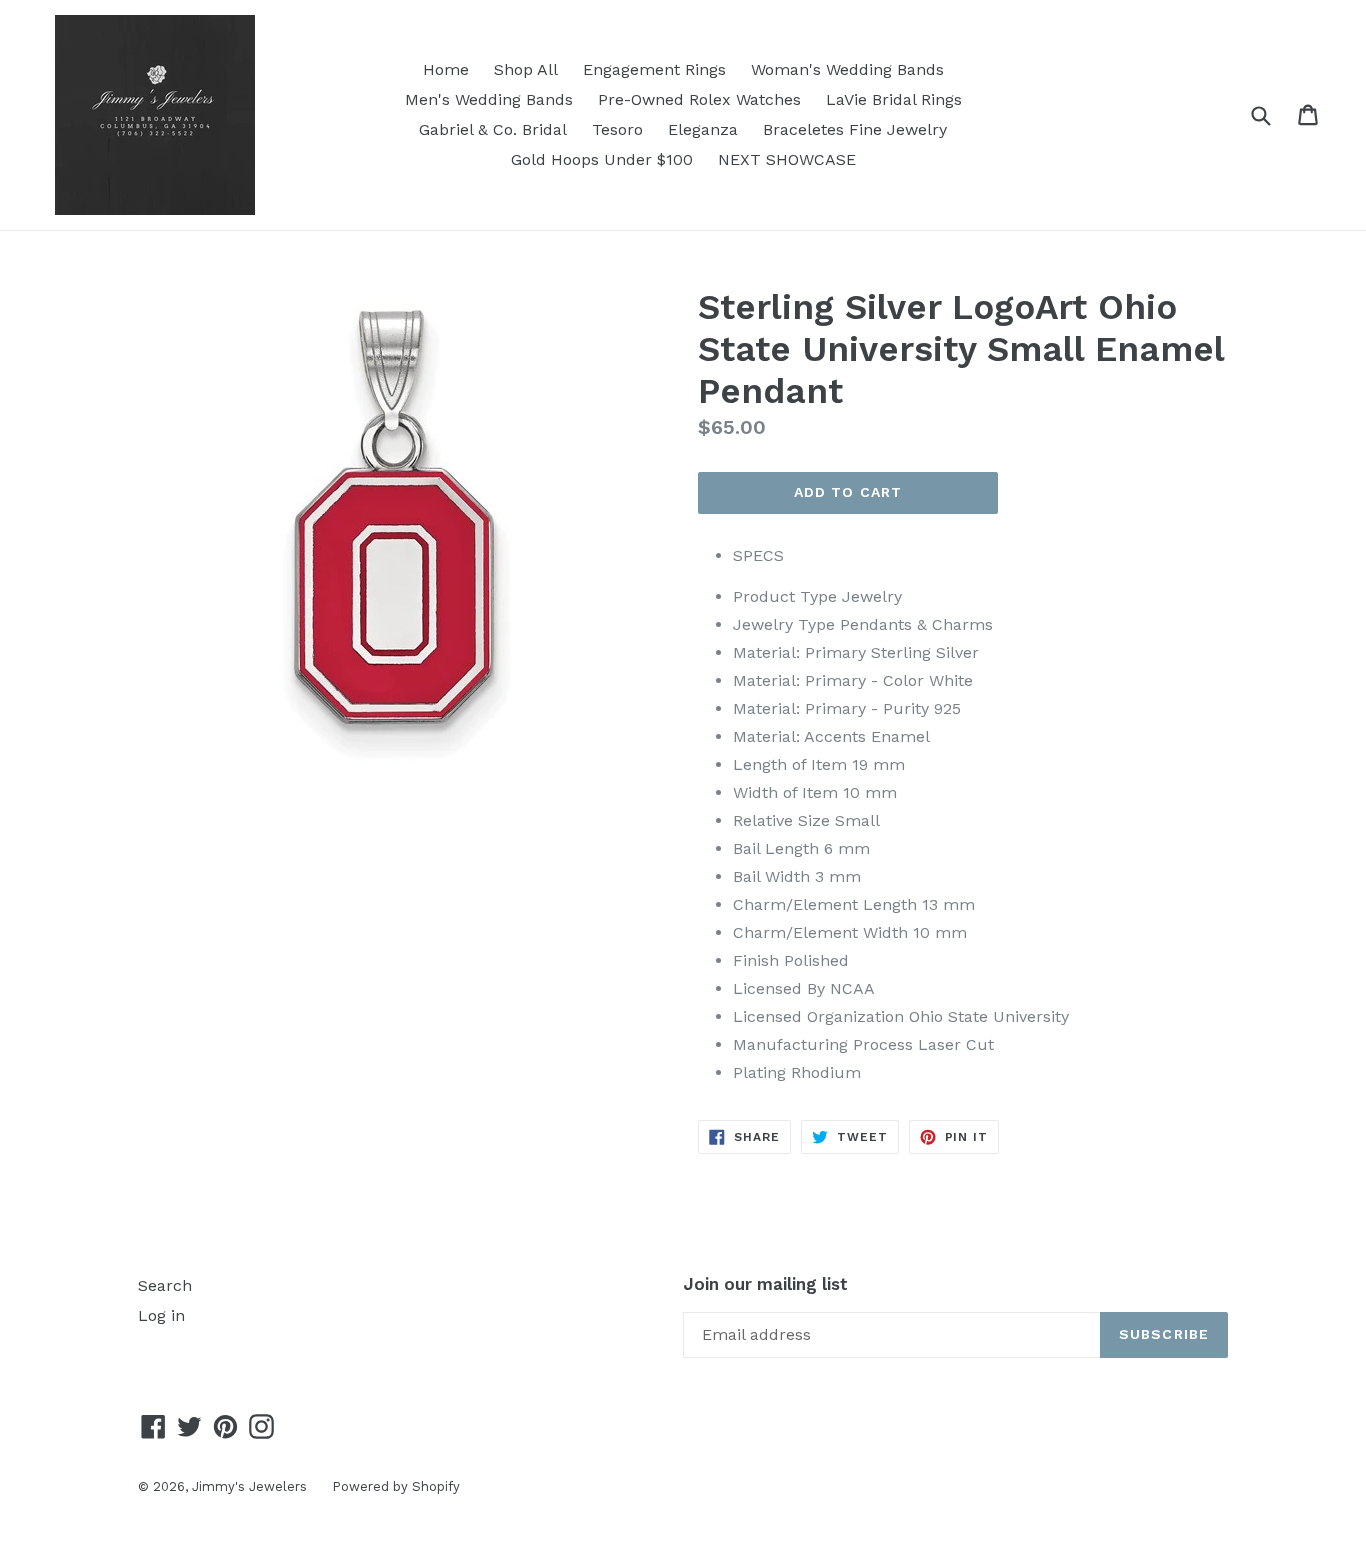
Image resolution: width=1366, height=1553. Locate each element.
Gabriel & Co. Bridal (493, 129)
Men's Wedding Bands (489, 99)
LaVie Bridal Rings (894, 99)
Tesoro (617, 129)
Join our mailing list (765, 1284)
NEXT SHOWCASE (787, 159)
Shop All (526, 69)
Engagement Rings (654, 69)
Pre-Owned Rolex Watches (699, 99)
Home (446, 69)
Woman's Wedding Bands (847, 69)
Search (165, 1285)
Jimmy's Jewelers (249, 1486)
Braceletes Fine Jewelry (855, 129)
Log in (161, 1315)
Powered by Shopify (396, 1486)
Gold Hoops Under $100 (602, 159)
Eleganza (703, 129)
